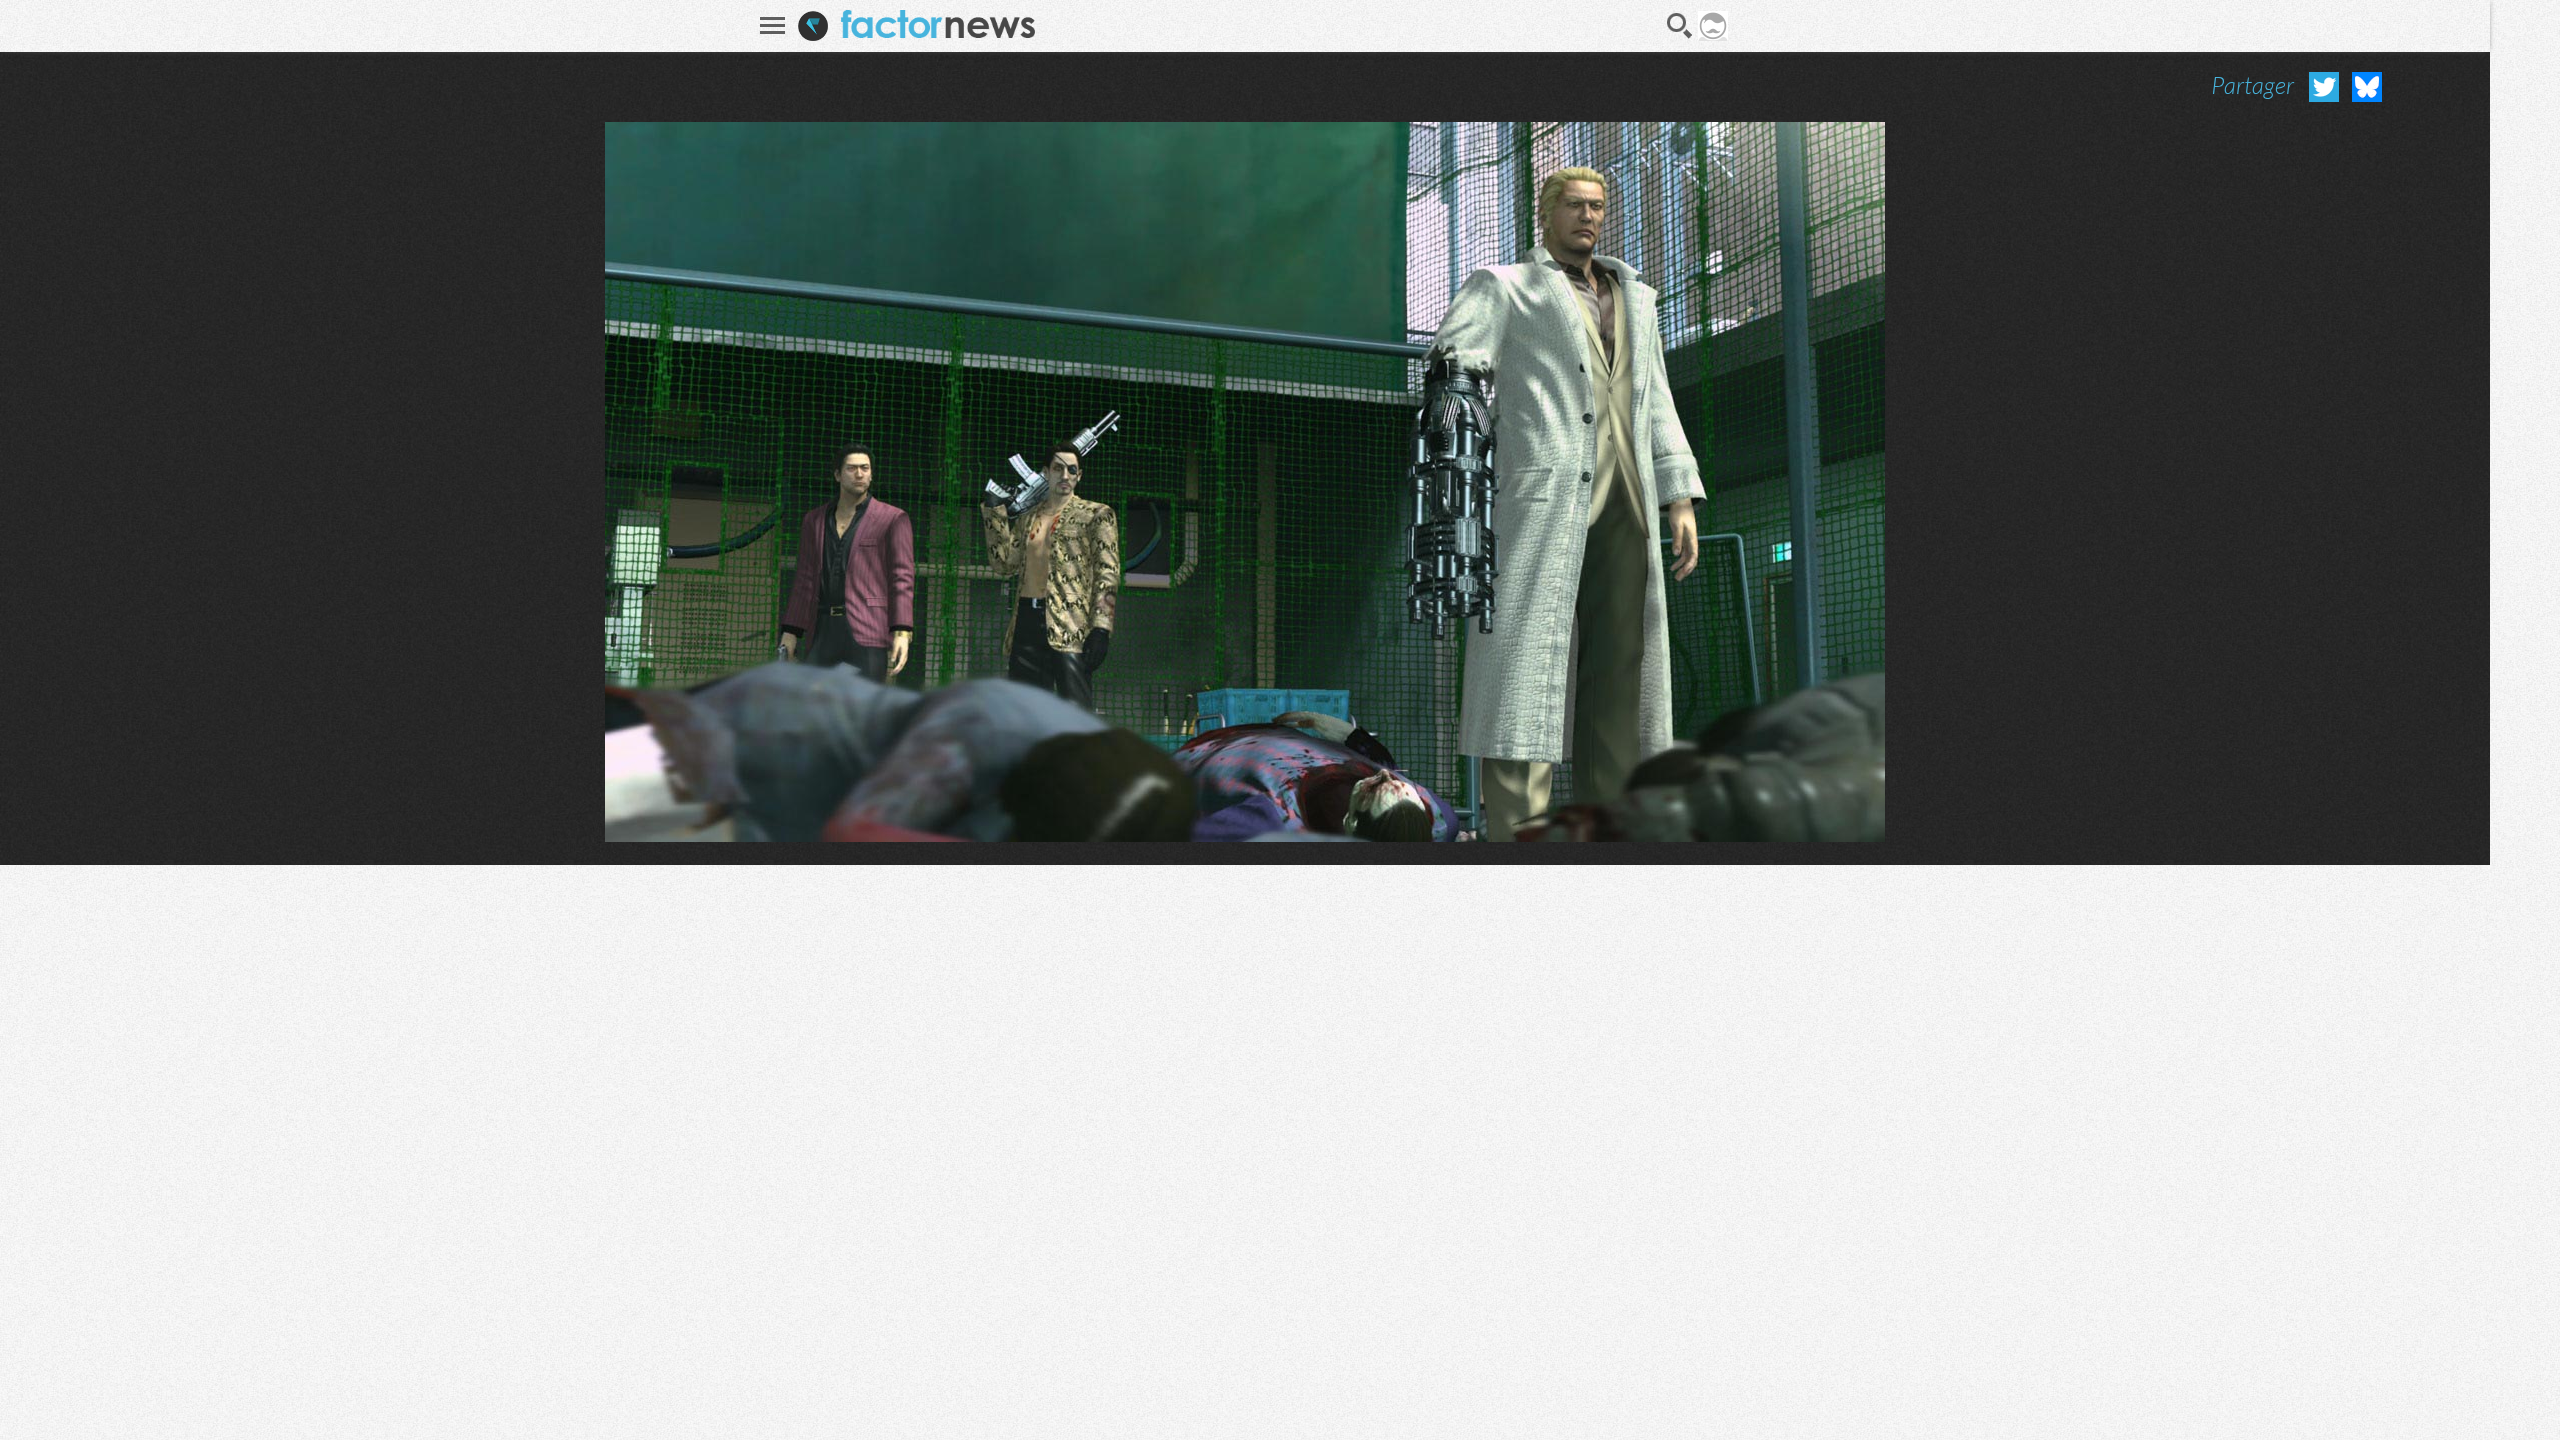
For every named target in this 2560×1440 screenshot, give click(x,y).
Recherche (1680, 26)
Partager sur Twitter (2324, 87)
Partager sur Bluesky (2367, 87)
